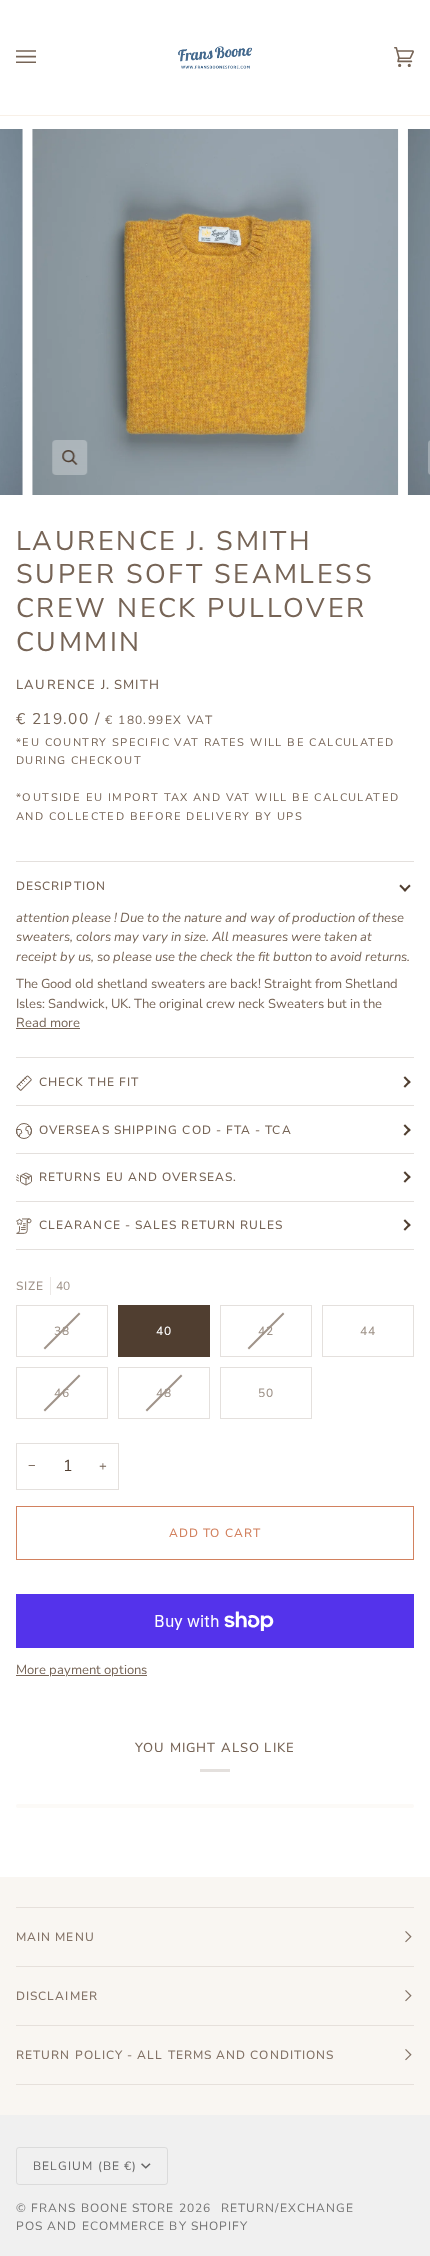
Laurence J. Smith (88, 685)
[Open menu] (46, 57)
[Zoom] (69, 457)
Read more (48, 1023)
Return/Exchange (287, 2208)
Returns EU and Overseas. (138, 1177)
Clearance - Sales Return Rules (161, 1225)
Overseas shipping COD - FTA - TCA (165, 1130)
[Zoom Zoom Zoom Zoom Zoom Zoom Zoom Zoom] (215, 312)
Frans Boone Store (102, 2208)
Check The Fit (89, 1082)
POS (29, 2226)
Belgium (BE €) (85, 2166)
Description (61, 886)
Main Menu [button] (55, 1937)
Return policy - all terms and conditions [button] (175, 2055)
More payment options (81, 1670)
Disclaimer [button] (57, 1996)
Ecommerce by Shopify (165, 2226)
